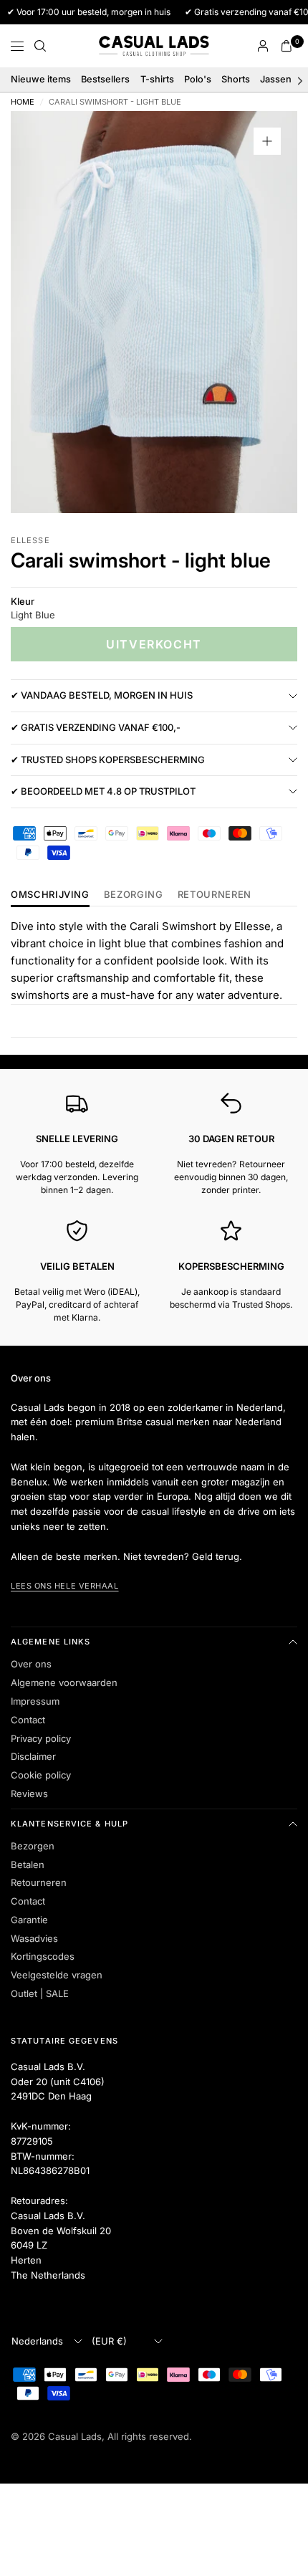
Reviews (29, 1794)
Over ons (31, 1664)
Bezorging (134, 895)
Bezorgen (33, 1846)
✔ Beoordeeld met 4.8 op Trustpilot (103, 791)
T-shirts (157, 79)
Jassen (276, 79)
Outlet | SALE (40, 1993)
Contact (28, 1720)
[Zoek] (40, 46)
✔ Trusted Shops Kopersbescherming (108, 760)
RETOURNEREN (215, 895)
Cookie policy (41, 1775)
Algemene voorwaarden (64, 1682)
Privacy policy (41, 1738)
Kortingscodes (43, 1956)
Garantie (29, 1920)
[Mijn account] (263, 46)
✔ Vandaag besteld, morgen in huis (102, 695)
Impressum (35, 1701)
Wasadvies (34, 1938)
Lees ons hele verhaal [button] (65, 1586)
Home (23, 102)
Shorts (236, 79)
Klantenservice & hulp (69, 1824)
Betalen (28, 1864)
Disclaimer (33, 1756)
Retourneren (39, 1882)
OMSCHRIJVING (50, 895)
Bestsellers (105, 79)
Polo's (198, 79)
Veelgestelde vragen (57, 1975)
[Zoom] (267, 141)
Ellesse (30, 540)
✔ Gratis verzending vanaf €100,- (96, 727)
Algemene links (50, 1642)
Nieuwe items (41, 79)
